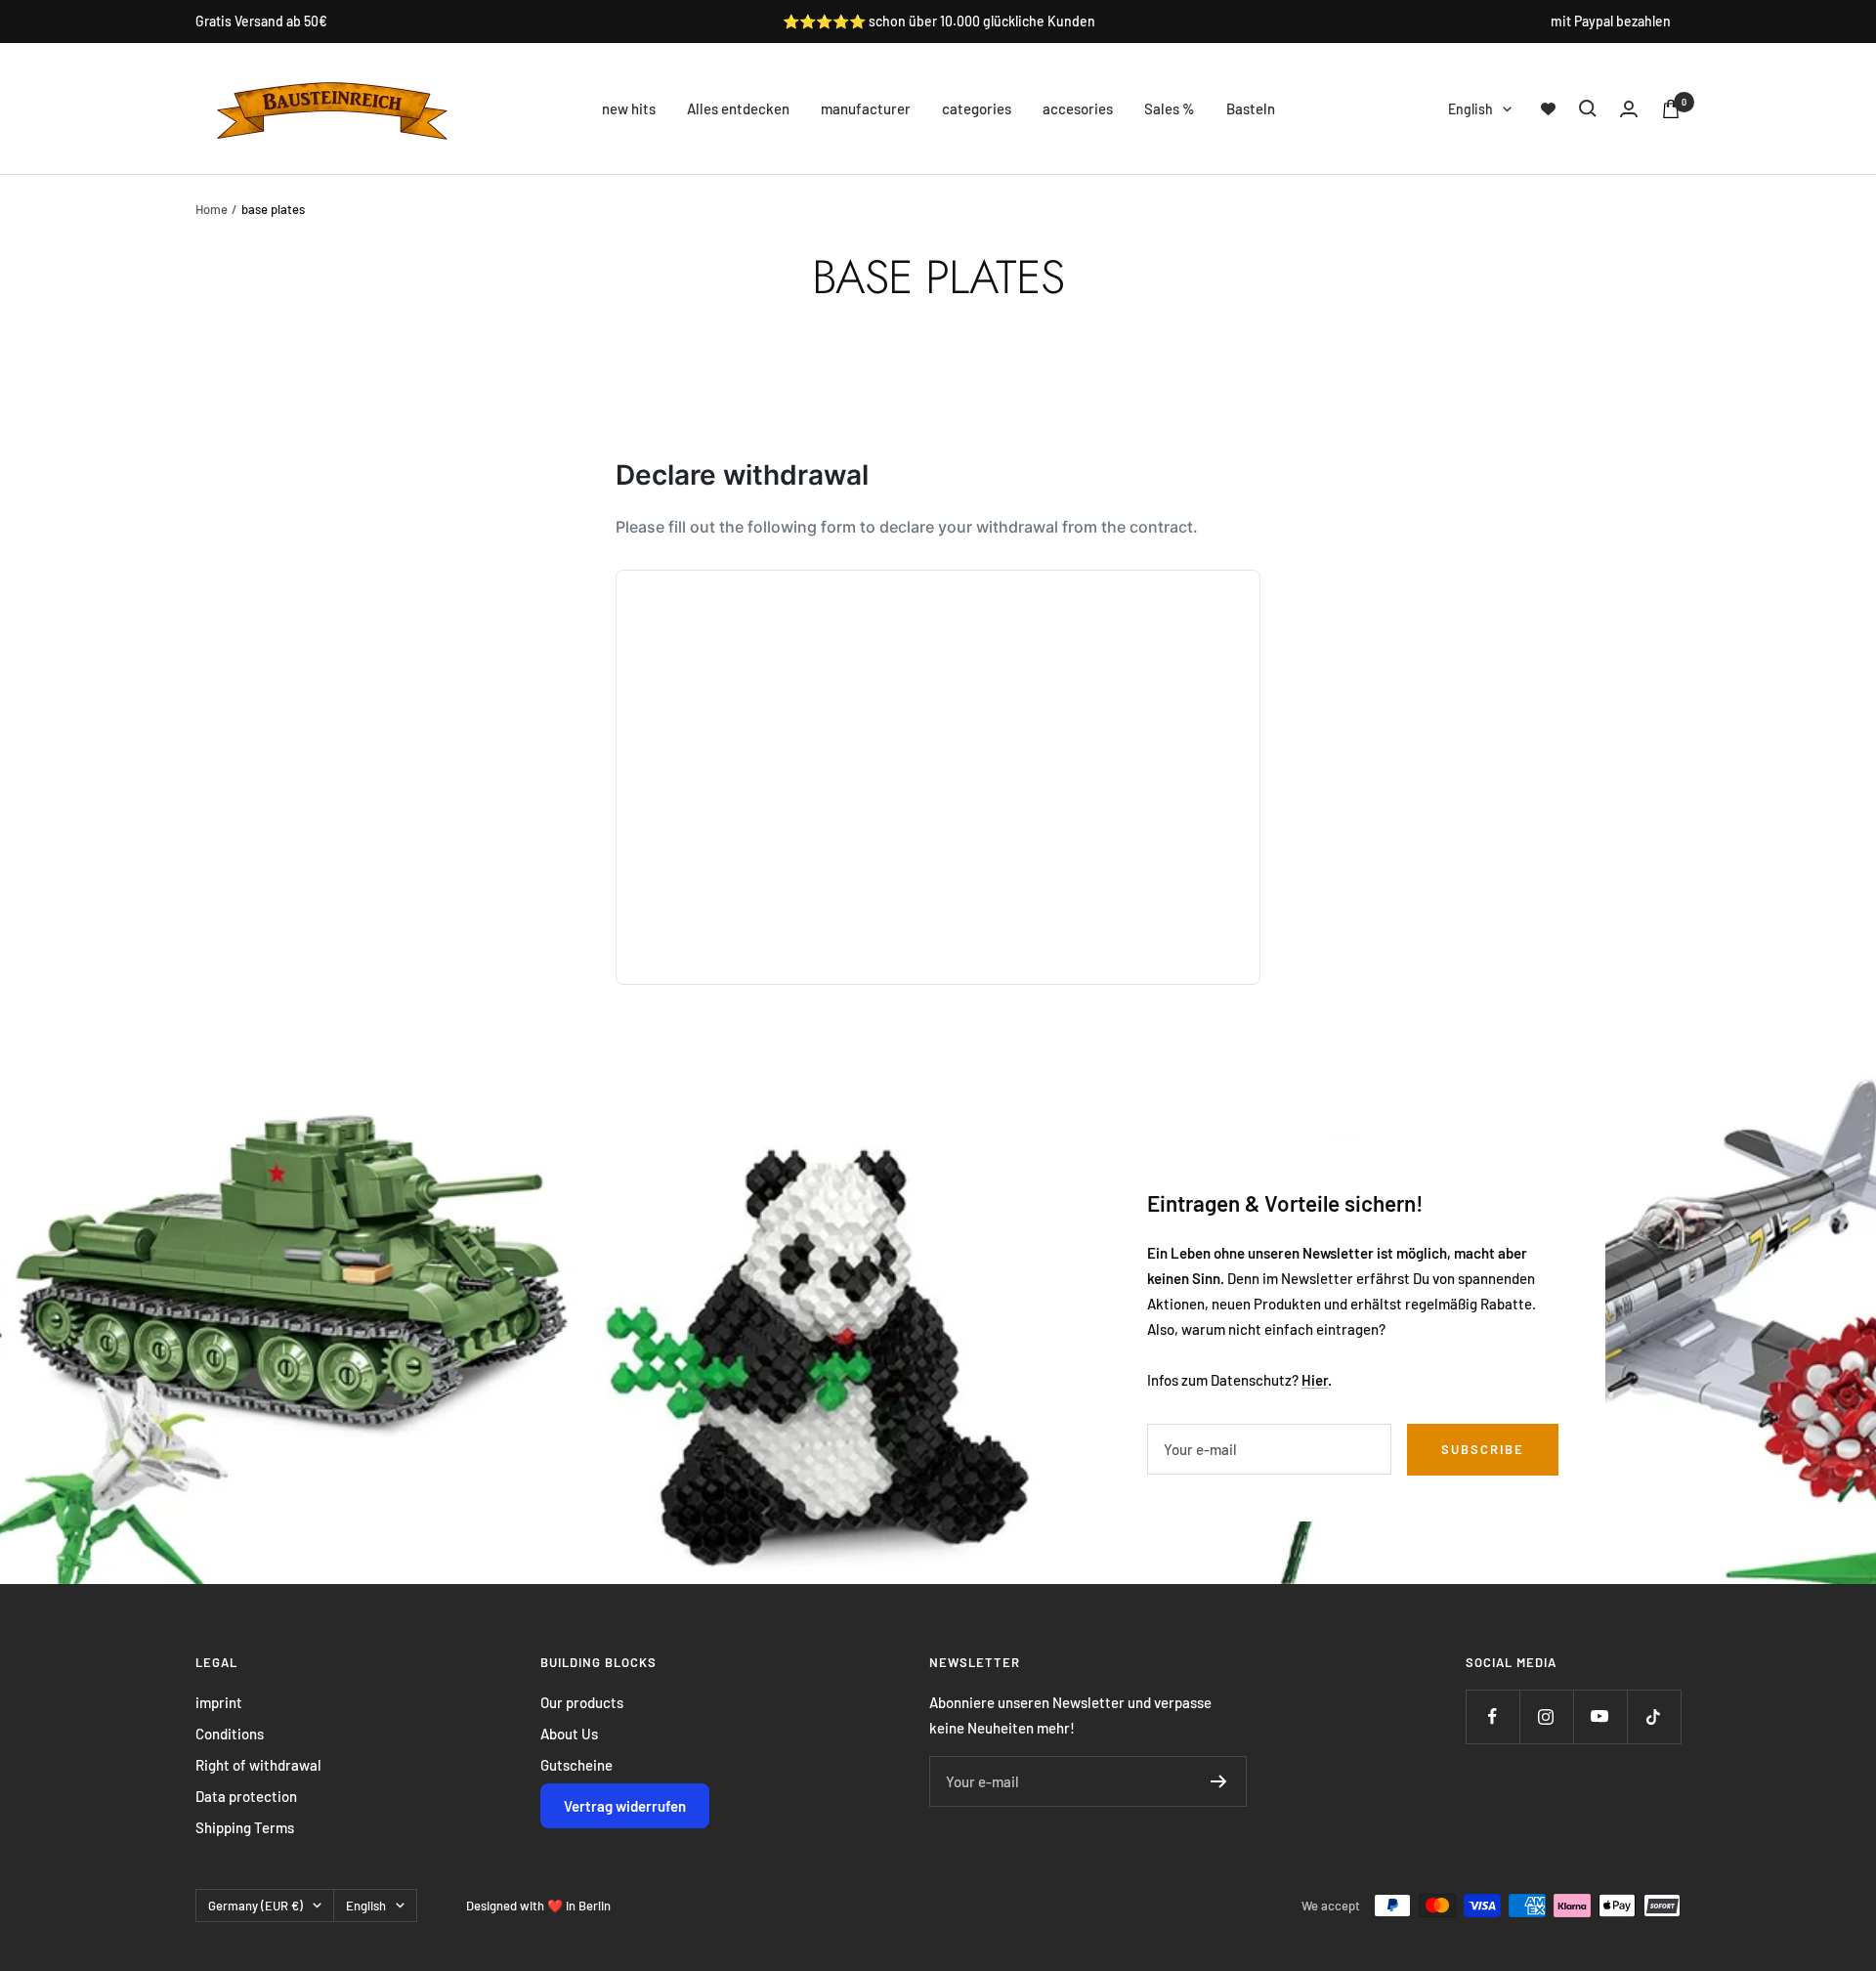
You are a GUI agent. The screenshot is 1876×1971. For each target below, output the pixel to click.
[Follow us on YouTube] (1600, 1716)
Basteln (1251, 108)
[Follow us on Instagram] (1546, 1716)
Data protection (246, 1796)
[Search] (1588, 108)
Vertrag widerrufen (625, 1806)
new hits (629, 108)
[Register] (1219, 1781)
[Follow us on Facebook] (1492, 1716)
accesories (1078, 108)
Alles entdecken (738, 108)
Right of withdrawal (258, 1765)
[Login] (1629, 109)
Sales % (1170, 108)
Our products (582, 1702)
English (1471, 109)
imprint (219, 1702)
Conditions (230, 1734)
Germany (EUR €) (256, 1906)
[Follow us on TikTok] (1654, 1716)
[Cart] (1671, 109)
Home (212, 209)
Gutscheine (576, 1765)
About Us (569, 1734)
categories (977, 108)
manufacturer (866, 108)
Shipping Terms (245, 1827)
